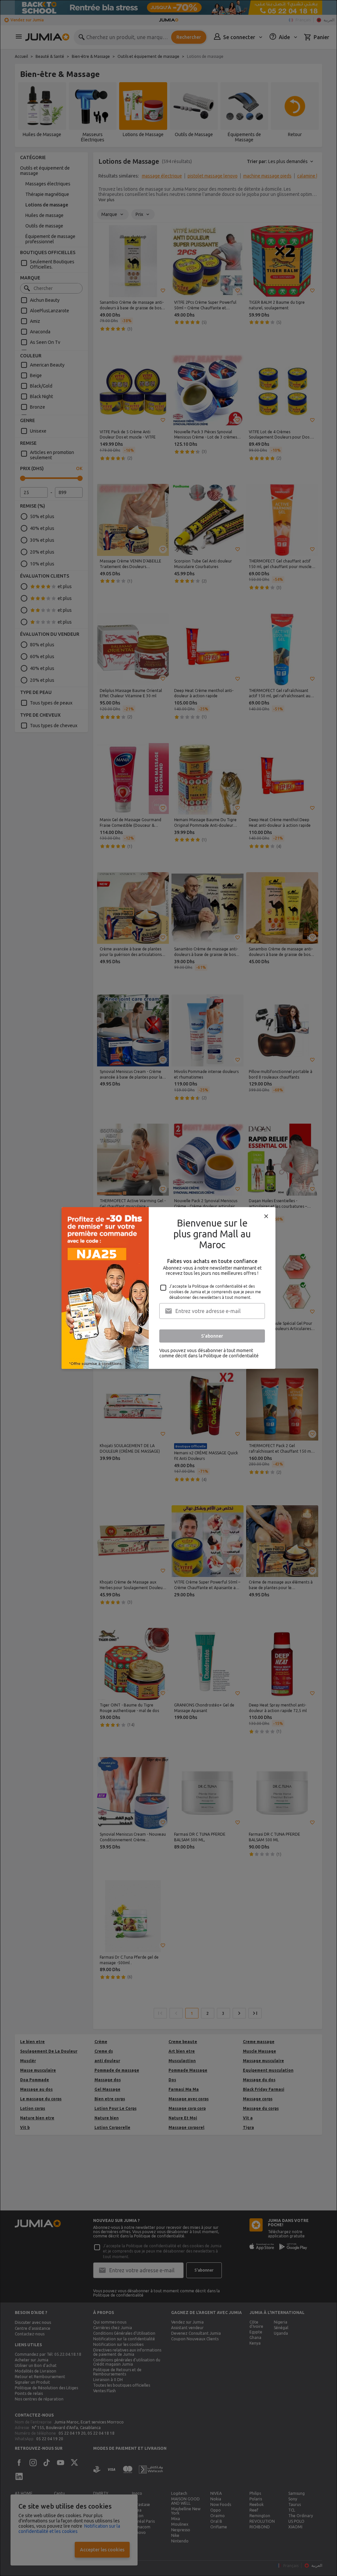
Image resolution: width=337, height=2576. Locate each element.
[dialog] (168, 1288)
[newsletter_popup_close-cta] (266, 1216)
